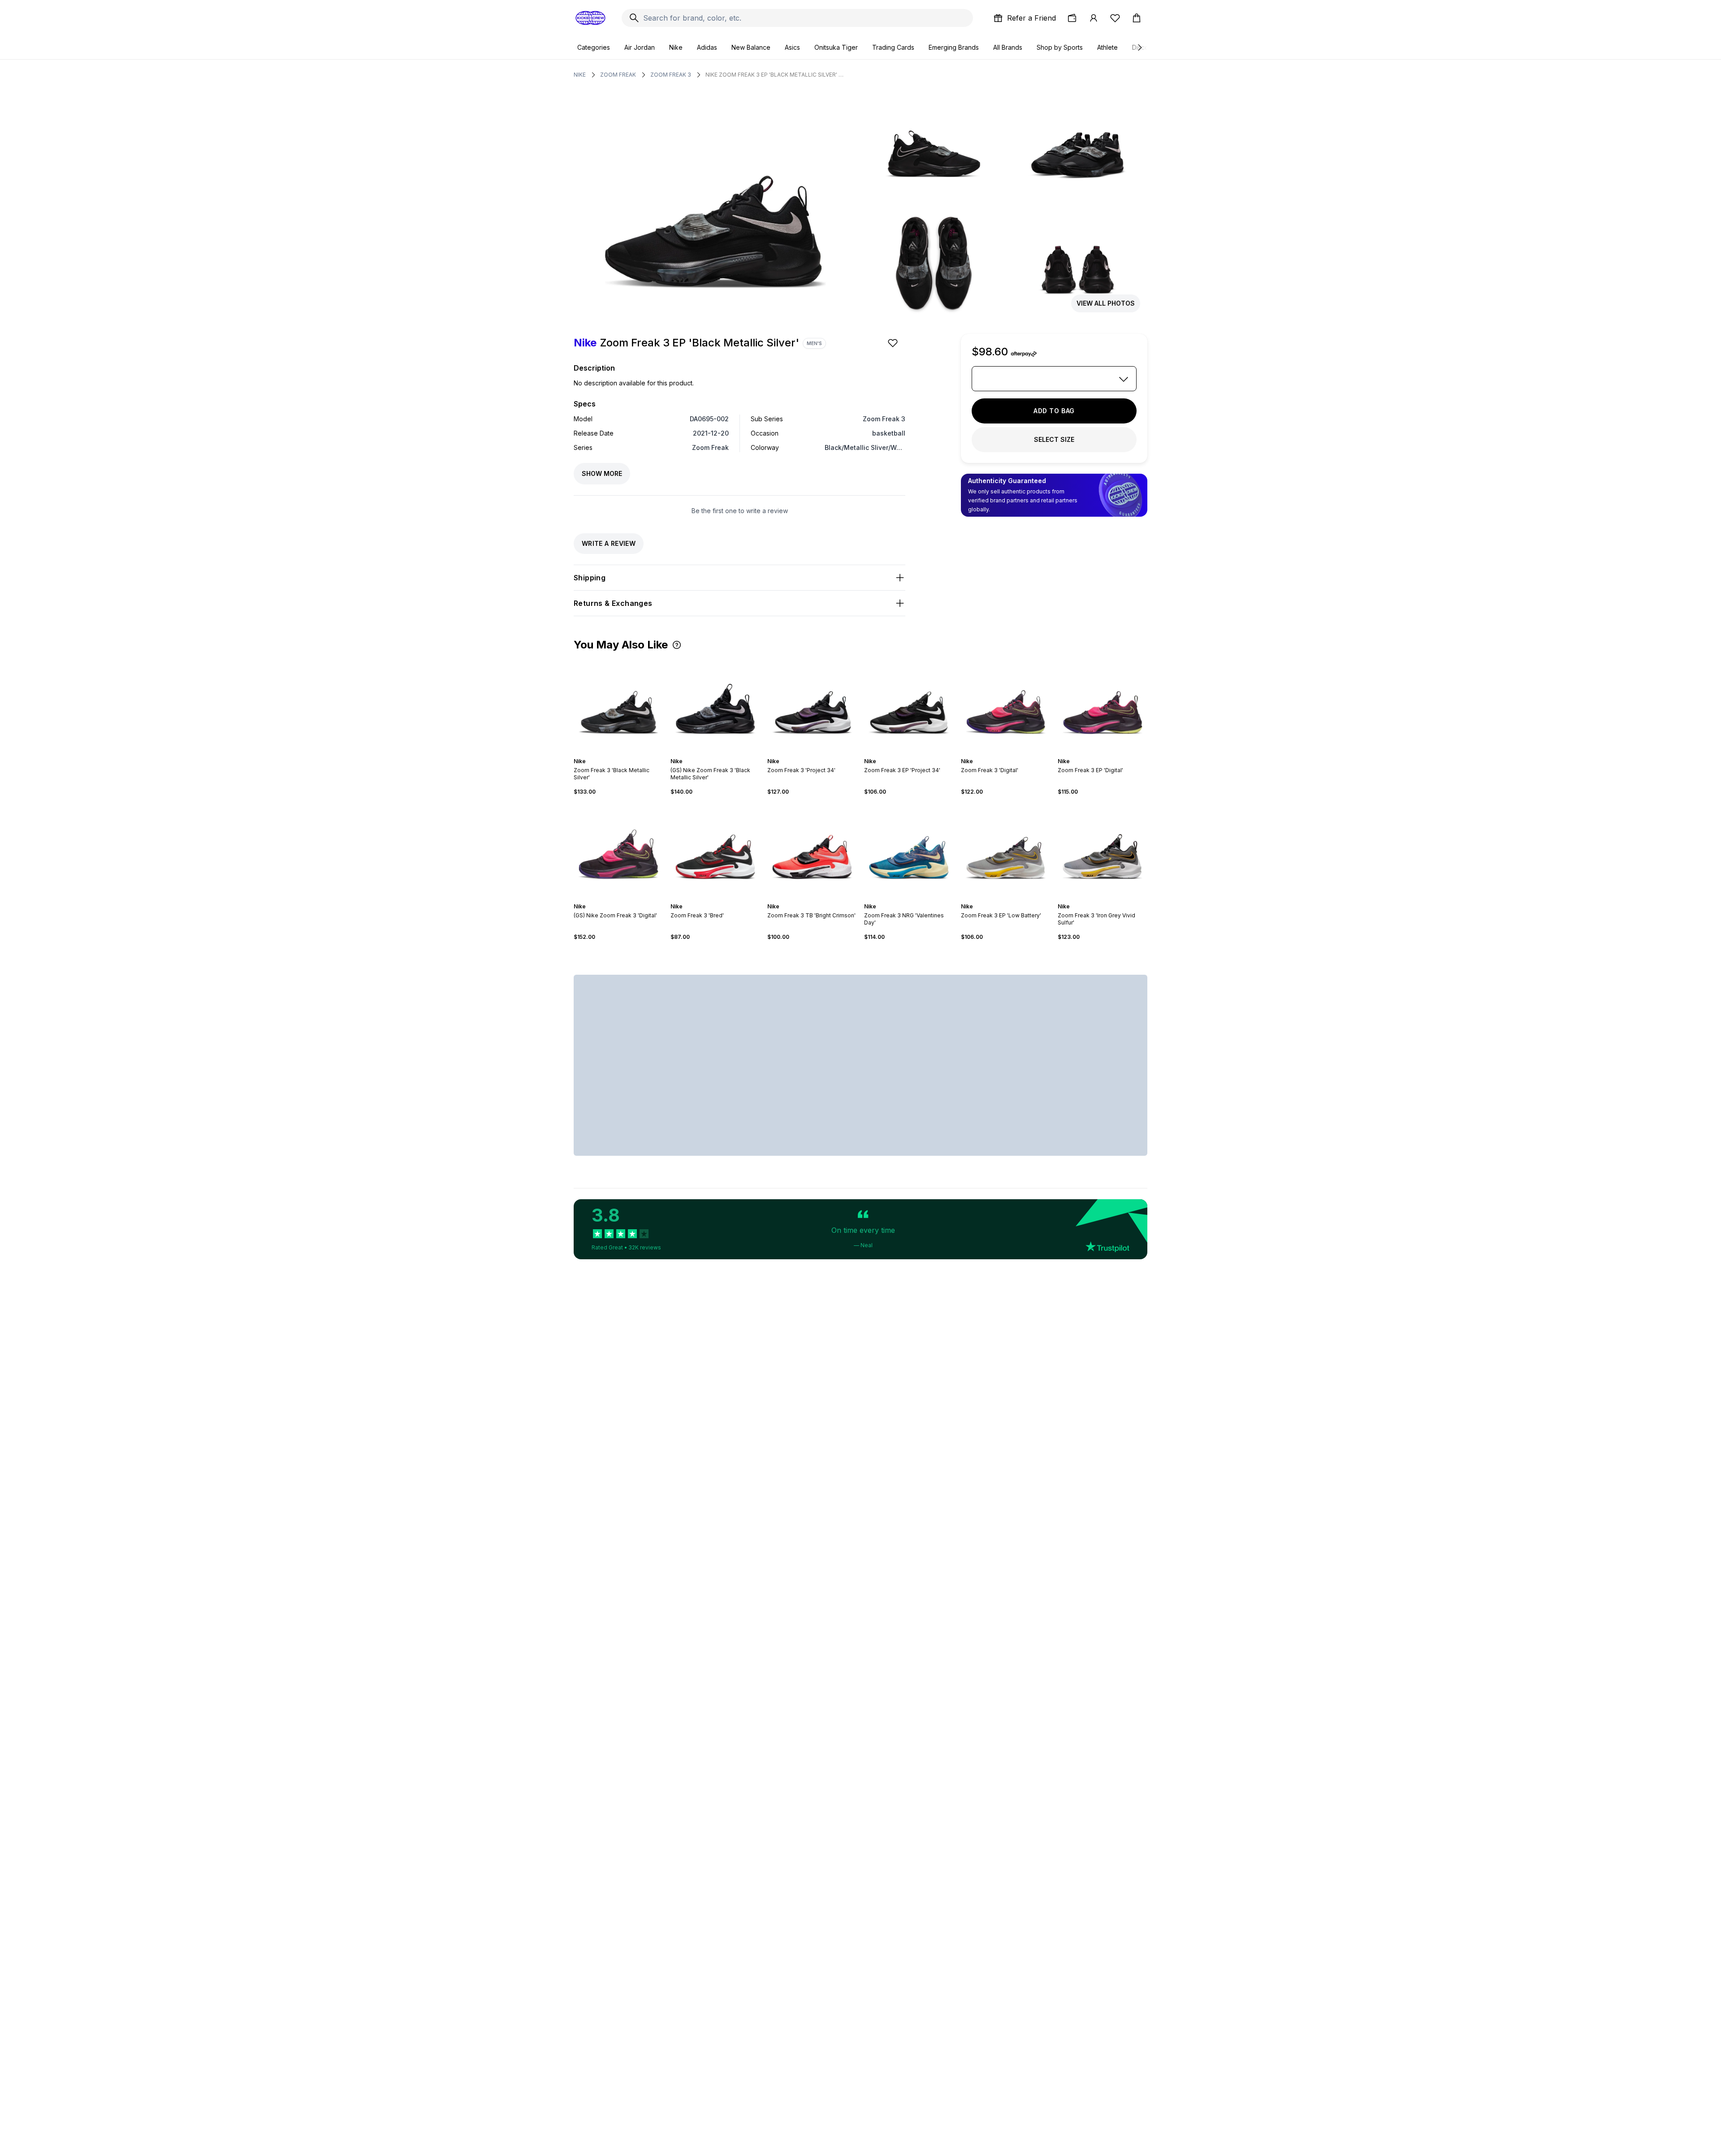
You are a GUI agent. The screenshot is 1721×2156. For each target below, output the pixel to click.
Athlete (1107, 47)
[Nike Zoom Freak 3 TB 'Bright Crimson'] (812, 849)
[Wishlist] (1115, 18)
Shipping (590, 578)
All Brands (1008, 47)
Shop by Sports (1060, 47)
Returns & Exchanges (613, 603)
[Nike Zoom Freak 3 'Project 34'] (812, 704)
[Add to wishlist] (894, 343)
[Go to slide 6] (627, 753)
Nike (676, 47)
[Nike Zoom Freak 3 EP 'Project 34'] (909, 704)
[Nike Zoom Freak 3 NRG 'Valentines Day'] (909, 849)
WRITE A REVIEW (609, 543)
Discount (1145, 47)
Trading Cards (893, 47)
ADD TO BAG (1054, 411)
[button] (677, 645)
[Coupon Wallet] (1072, 18)
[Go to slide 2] (613, 753)
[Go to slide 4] (620, 753)
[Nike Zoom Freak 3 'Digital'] (1006, 704)
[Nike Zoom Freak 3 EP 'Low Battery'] (1006, 849)
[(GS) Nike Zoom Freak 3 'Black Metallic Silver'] (715, 704)
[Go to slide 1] (610, 753)
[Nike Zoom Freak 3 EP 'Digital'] (1103, 704)
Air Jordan (640, 47)
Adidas (707, 47)
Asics (792, 47)
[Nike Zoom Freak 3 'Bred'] (715, 849)
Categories (594, 47)
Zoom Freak (618, 75)
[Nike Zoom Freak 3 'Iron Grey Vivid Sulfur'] (1103, 849)
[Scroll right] (1139, 48)
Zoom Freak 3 (671, 75)
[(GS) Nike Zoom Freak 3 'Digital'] (618, 849)
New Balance (751, 47)
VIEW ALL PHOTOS (1106, 303)
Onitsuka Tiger (836, 47)
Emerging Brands (954, 47)
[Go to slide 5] (624, 753)
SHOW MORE (602, 473)
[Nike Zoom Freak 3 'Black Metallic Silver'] (618, 704)
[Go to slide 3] (617, 753)
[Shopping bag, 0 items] (1137, 18)
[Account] (1094, 18)
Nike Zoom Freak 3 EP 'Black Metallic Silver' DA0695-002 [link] (775, 75)
